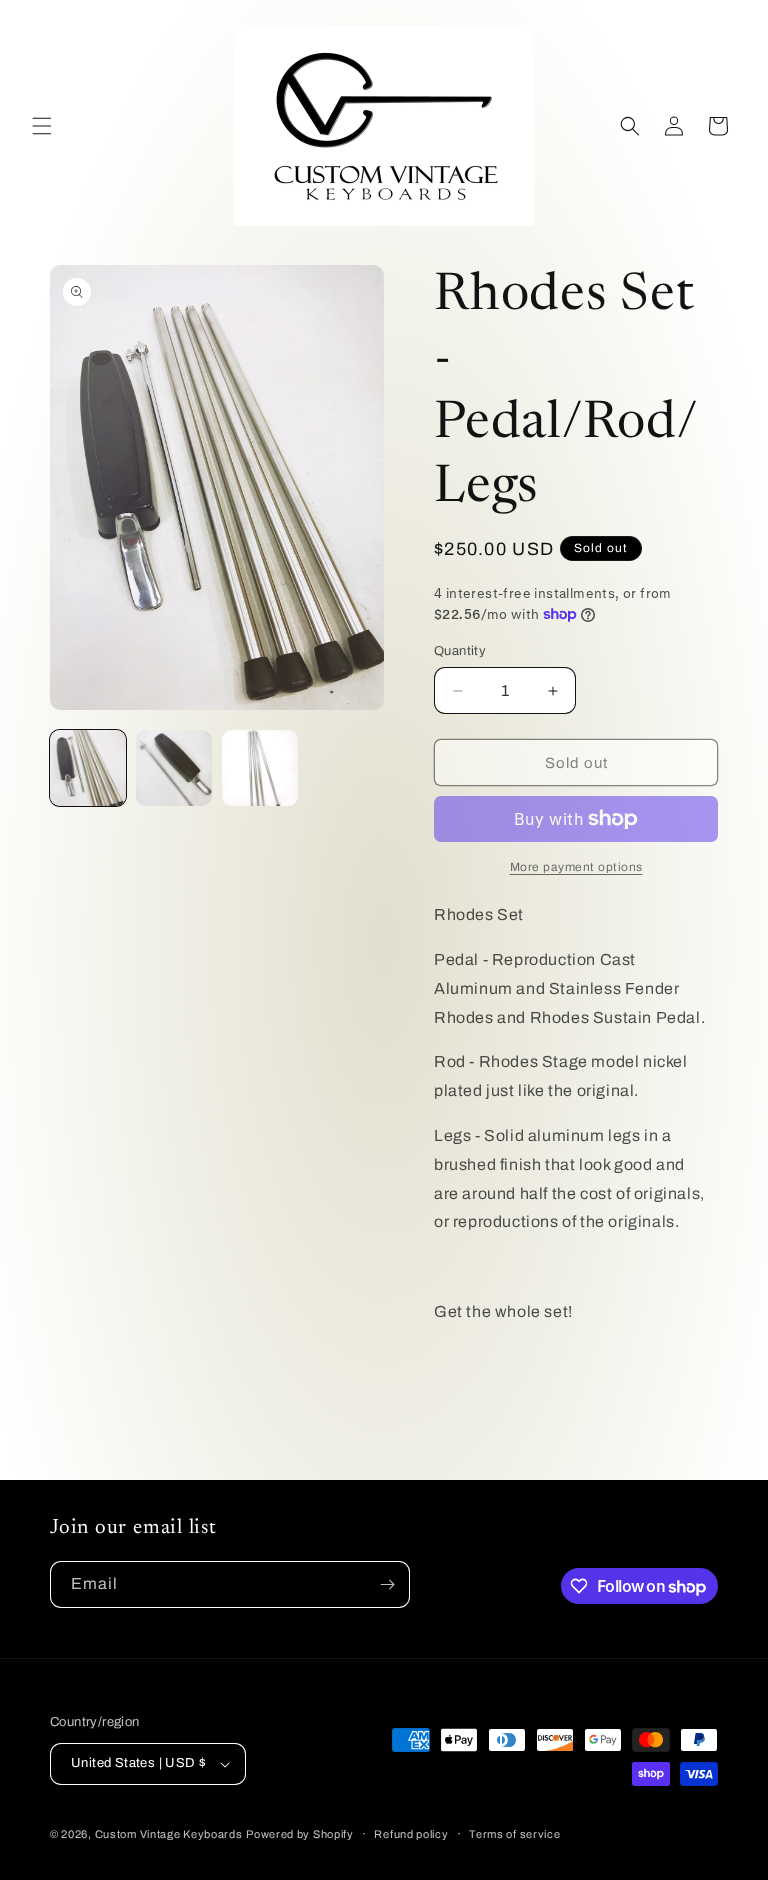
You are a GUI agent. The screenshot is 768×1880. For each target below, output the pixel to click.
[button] (42, 126)
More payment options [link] (576, 867)
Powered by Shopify (300, 1834)
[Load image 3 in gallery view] (260, 768)
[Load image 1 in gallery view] (88, 768)
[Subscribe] (387, 1584)
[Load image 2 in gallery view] (174, 768)
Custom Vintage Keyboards (169, 1834)
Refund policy (411, 1834)
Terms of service (514, 1834)
